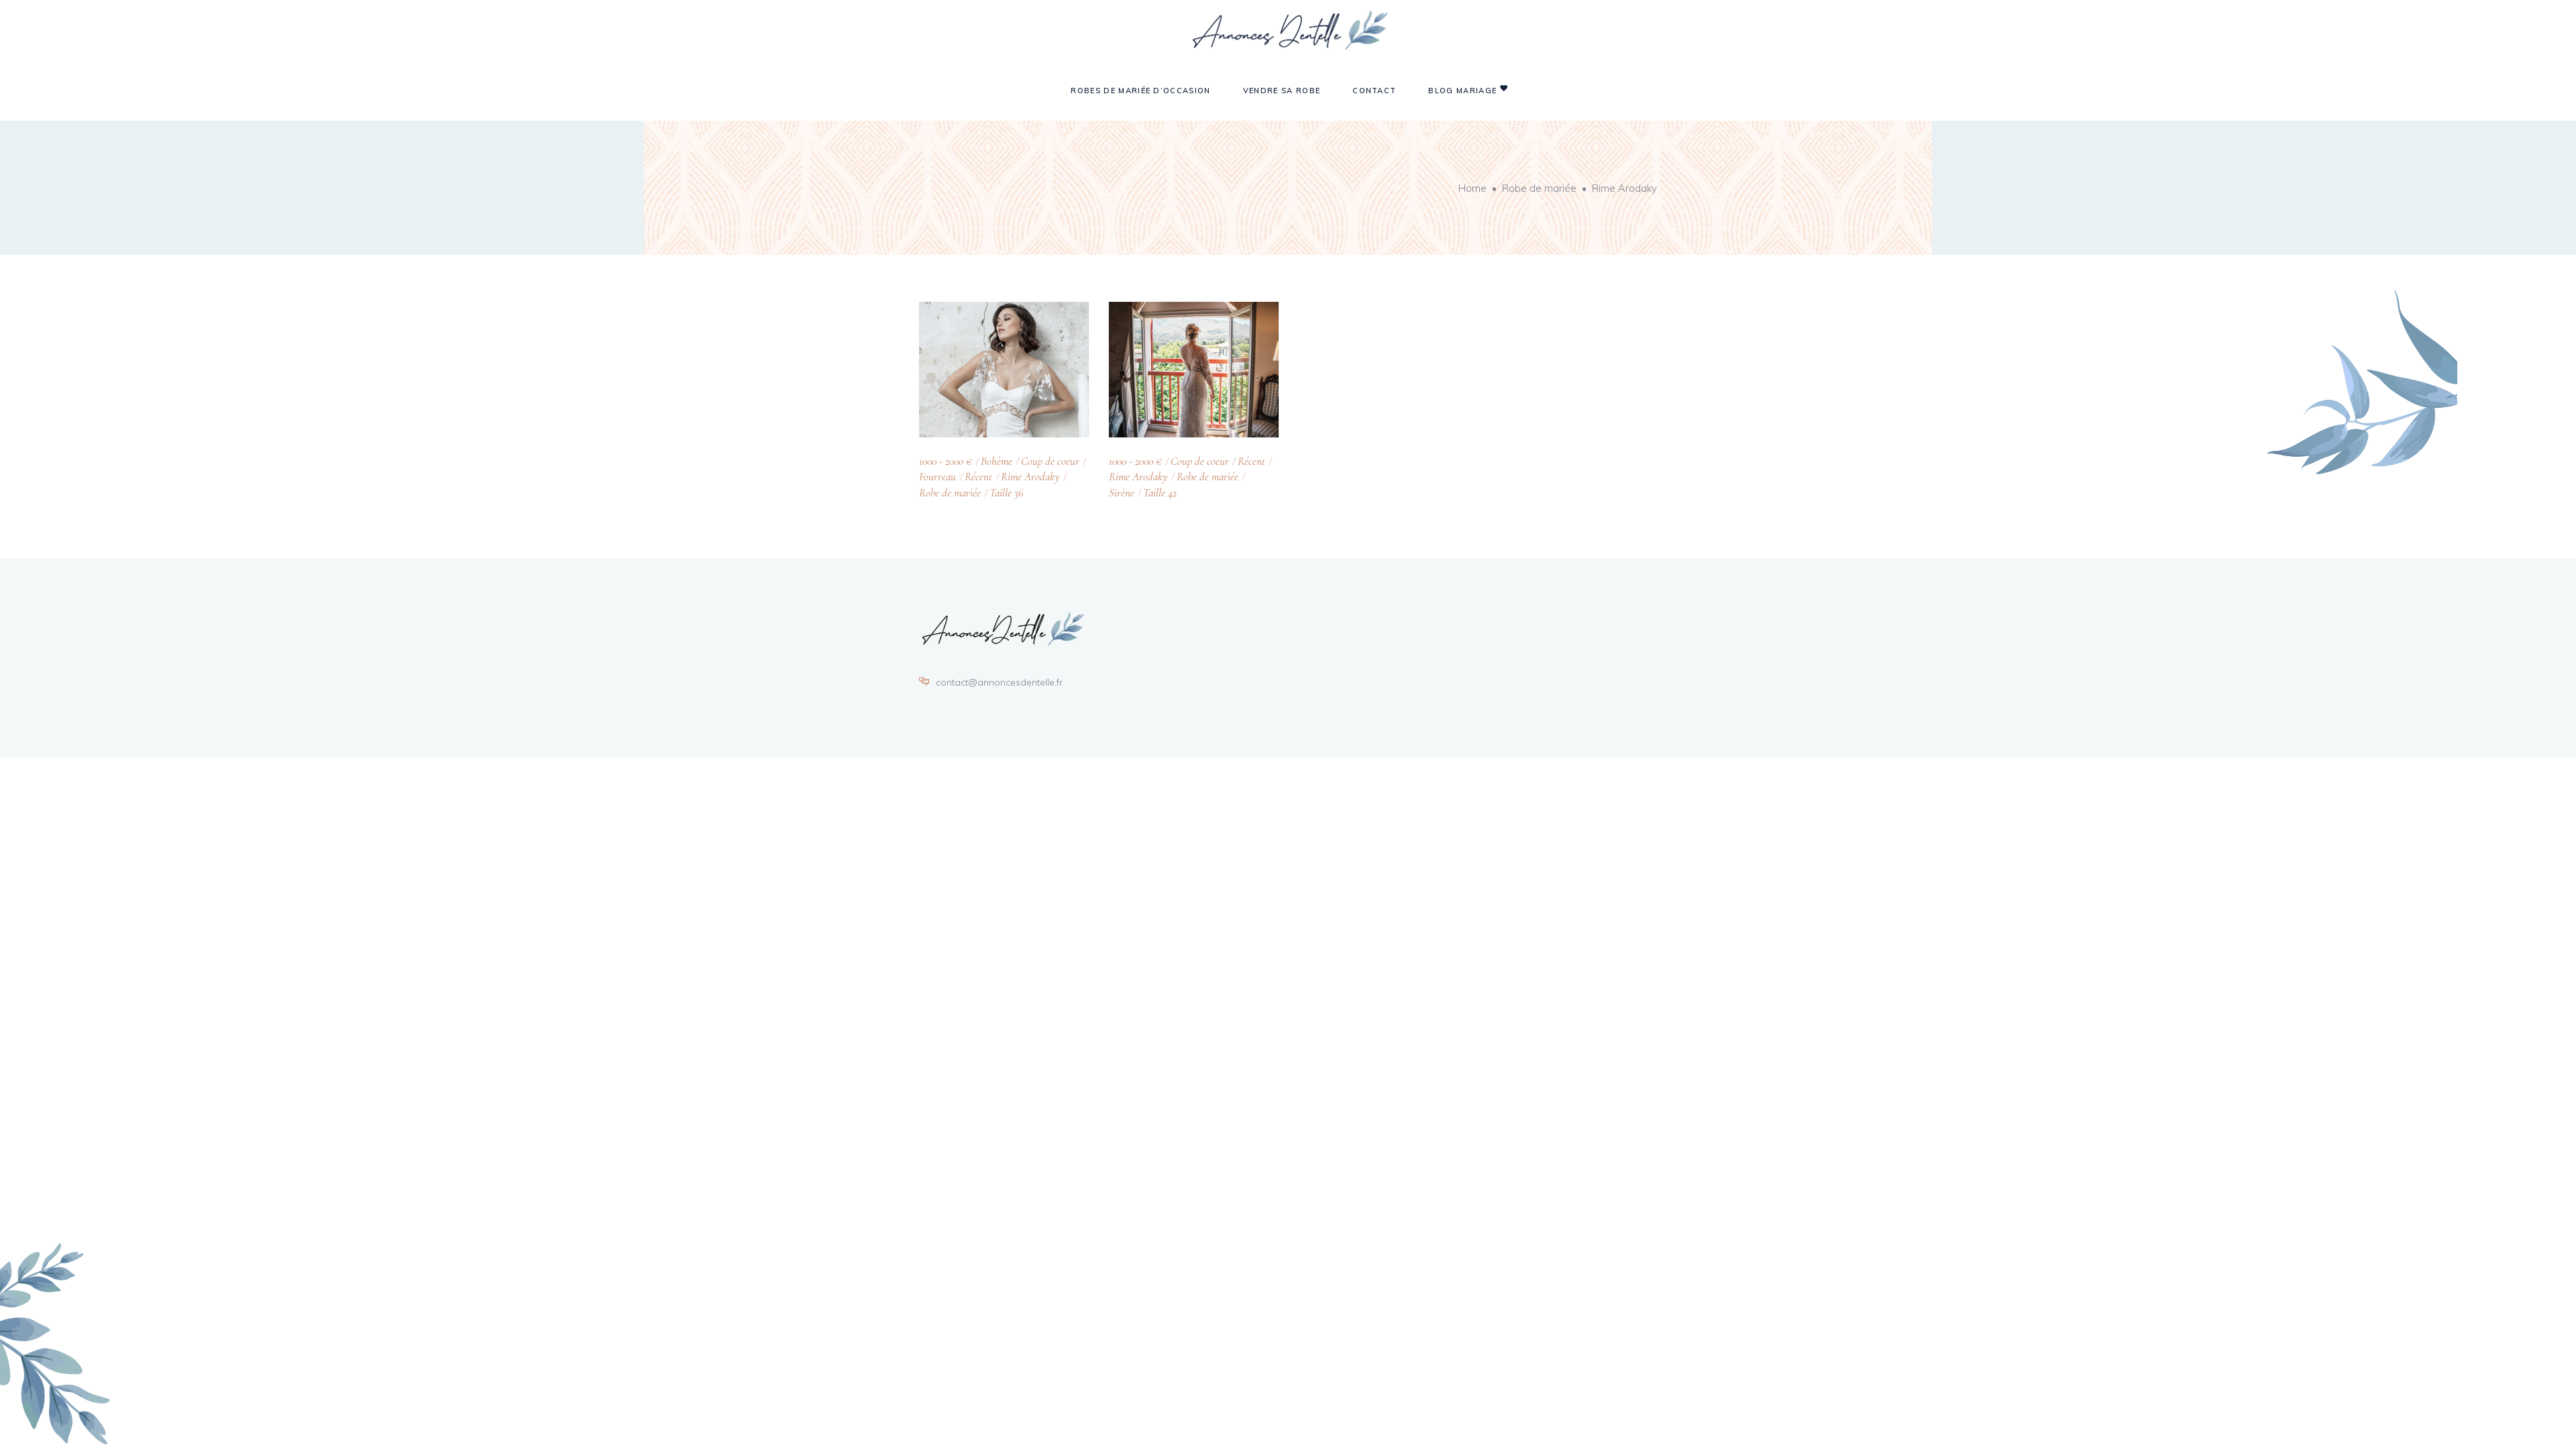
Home (1472, 188)
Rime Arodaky (1030, 477)
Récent (978, 477)
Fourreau (937, 477)
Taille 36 (1006, 493)
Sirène (1122, 493)
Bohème (997, 461)
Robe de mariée (1539, 188)
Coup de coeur (1050, 461)
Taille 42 (1160, 493)
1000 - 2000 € (946, 461)
